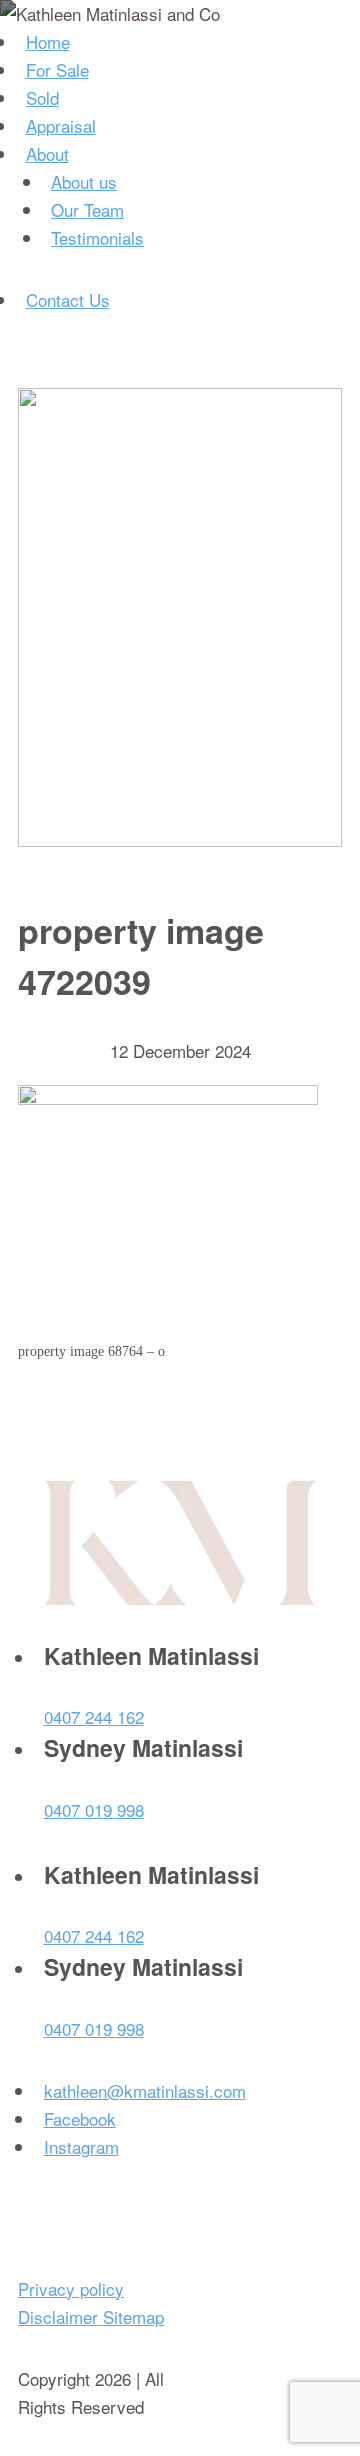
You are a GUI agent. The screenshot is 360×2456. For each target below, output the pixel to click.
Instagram (81, 2146)
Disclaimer (60, 2316)
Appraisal (61, 125)
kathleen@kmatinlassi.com (145, 2090)
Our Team (87, 209)
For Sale (57, 69)
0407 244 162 (94, 1716)
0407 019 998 (94, 1809)
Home (48, 41)
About (47, 153)
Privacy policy (71, 2288)
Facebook (80, 2118)
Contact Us (68, 299)
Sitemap (133, 2316)
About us (84, 181)
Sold (42, 97)
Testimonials (97, 237)
